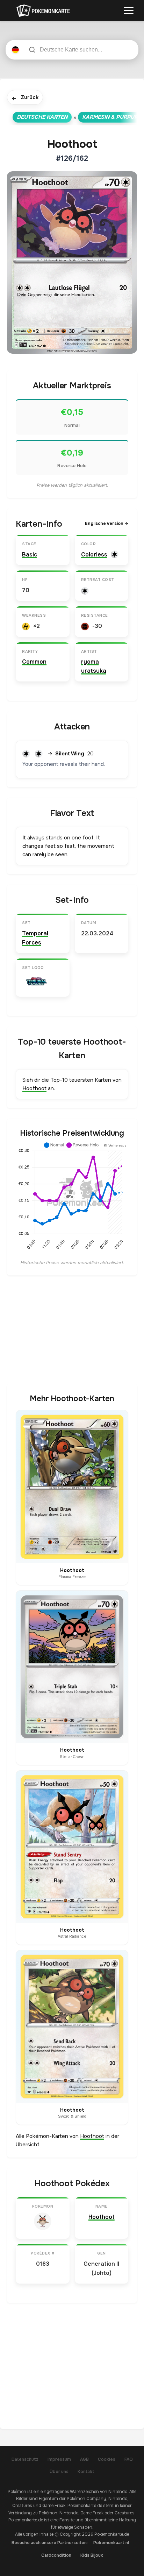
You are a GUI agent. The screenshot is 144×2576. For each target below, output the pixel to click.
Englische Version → (107, 524)
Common (34, 662)
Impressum (59, 2459)
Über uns (59, 2472)
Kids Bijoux (92, 2555)
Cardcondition (56, 2555)
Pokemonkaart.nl (111, 2543)
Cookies (107, 2459)
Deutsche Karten (42, 117)
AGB (84, 2459)
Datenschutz (25, 2459)
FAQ (129, 2459)
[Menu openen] (129, 11)
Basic (30, 555)
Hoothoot (34, 1088)
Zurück (25, 98)
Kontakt (86, 2472)
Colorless (94, 555)
